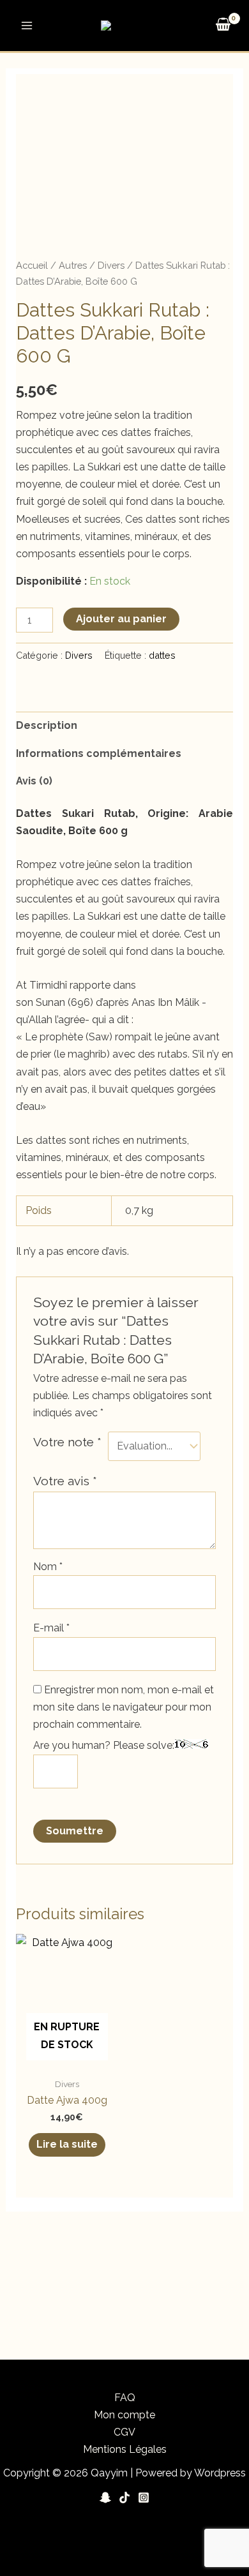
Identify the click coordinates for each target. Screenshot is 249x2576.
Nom (48, 1567)
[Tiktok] (124, 2497)
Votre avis (65, 1481)
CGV (124, 2432)
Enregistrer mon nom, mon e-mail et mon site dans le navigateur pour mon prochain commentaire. (124, 1707)
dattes (162, 655)
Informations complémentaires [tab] (99, 753)
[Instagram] (144, 2497)
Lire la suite (67, 2144)
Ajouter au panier (121, 619)
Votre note (67, 1442)
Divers (111, 265)
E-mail (51, 1628)
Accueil (32, 265)
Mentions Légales (125, 2449)
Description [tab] (47, 725)
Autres (73, 265)
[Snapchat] (105, 2497)
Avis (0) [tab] (34, 781)
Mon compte (124, 2415)
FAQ (125, 2398)
